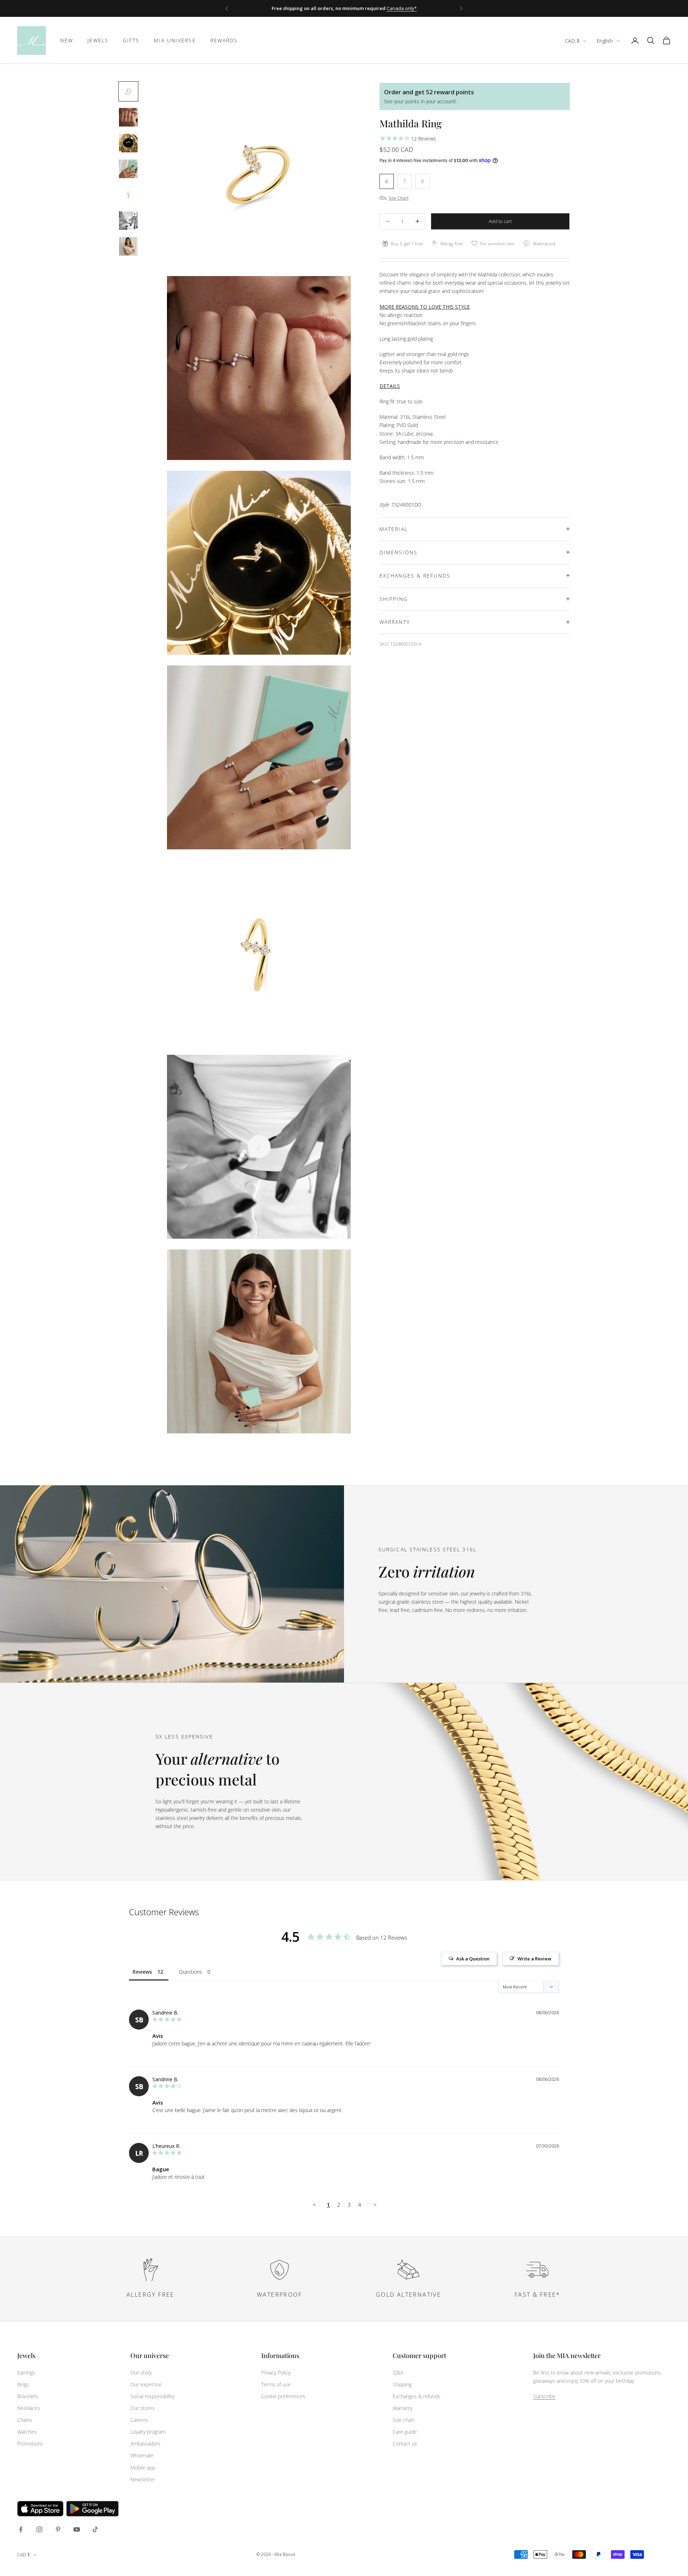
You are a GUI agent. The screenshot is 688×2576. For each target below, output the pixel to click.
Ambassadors (145, 2444)
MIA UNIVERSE (175, 40)
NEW (67, 40)
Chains (25, 2420)
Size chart (404, 2420)
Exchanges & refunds (417, 2396)
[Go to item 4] (128, 169)
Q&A (398, 2373)
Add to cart (500, 221)
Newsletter (143, 2479)
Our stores (143, 2408)
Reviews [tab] (142, 1972)
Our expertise (146, 2384)
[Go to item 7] (128, 246)
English (605, 41)
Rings (23, 2384)
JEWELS (98, 40)
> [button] (375, 2205)
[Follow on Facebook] (21, 2529)
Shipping (402, 2384)
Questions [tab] (190, 1972)
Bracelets (28, 2396)
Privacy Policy (276, 2373)
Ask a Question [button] (473, 1959)
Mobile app (143, 2468)
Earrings (26, 2373)
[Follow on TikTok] (95, 2529)
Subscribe (544, 2396)
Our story (141, 2373)
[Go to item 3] (128, 143)
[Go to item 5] (128, 195)
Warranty (403, 2408)
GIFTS (131, 40)
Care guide (405, 2432)
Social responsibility (152, 2396)
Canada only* (402, 8)
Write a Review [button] (534, 1959)
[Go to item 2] (128, 117)
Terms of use (276, 2384)
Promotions (30, 2444)
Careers (139, 2420)
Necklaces (29, 2408)
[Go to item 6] (128, 220)
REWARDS (224, 40)
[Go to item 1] (128, 91)
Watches (27, 2432)
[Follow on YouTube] (77, 2529)
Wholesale (142, 2455)
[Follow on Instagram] (39, 2529)
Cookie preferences (283, 2396)
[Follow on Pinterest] (58, 2529)
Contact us (405, 2444)
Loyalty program (148, 2432)
